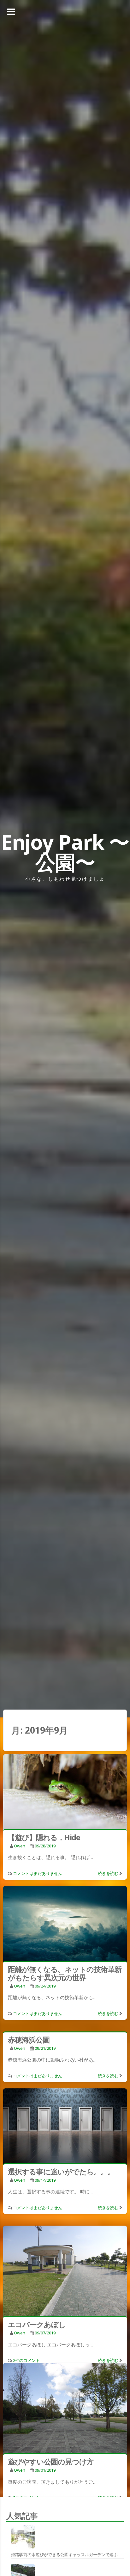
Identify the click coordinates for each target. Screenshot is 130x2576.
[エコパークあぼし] (65, 2272)
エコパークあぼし (37, 2324)
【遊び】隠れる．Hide (44, 1837)
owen (20, 1846)
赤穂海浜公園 (29, 2040)
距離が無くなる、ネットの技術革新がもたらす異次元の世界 (65, 1973)
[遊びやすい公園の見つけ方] (65, 2409)
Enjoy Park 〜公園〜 (65, 852)
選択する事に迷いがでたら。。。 (61, 2172)
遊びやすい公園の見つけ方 (51, 2462)
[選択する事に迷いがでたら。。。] (65, 2127)
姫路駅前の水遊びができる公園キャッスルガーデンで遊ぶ (64, 2554)
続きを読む (108, 1873)
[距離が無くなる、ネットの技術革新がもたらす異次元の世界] (65, 1925)
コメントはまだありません (38, 1873)
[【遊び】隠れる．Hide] (65, 1793)
